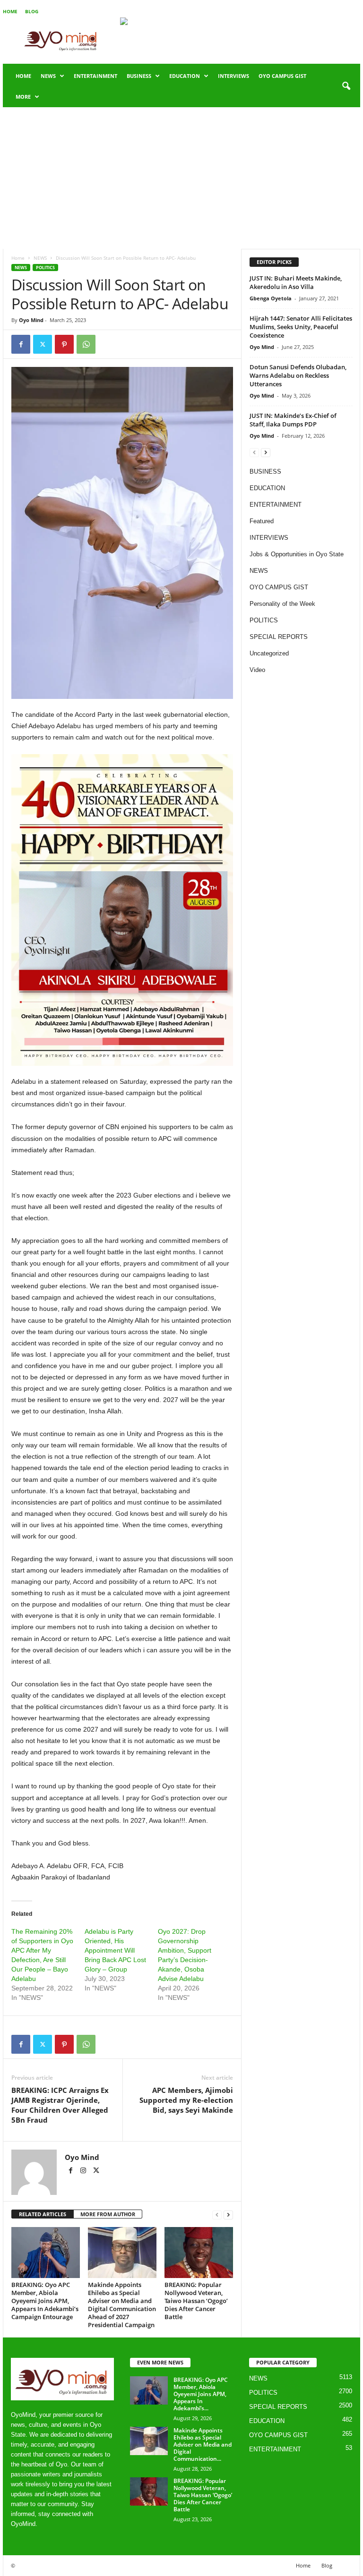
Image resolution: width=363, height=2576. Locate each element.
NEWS (48, 76)
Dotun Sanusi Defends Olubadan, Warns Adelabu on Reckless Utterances (298, 375)
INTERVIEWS (233, 76)
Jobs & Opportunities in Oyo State (297, 554)
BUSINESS (139, 76)
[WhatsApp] (86, 344)
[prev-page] (217, 2215)
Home (10, 11)
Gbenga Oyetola (271, 298)
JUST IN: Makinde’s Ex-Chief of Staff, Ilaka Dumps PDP (293, 420)
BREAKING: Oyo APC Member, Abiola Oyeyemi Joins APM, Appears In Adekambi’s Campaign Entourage (45, 2301)
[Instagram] (84, 2171)
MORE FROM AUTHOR (108, 2214)
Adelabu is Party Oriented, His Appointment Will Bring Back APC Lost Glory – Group (115, 1950)
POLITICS (45, 268)
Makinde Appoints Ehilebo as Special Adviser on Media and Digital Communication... (203, 2444)
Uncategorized (269, 653)
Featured (262, 521)
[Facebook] (21, 344)
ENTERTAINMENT (95, 76)
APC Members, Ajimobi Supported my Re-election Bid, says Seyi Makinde (186, 2100)
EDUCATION (185, 76)
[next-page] (228, 2215)
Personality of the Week (282, 604)
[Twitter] (43, 344)
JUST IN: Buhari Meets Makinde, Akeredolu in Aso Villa (296, 282)
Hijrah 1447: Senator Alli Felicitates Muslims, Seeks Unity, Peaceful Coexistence (301, 327)
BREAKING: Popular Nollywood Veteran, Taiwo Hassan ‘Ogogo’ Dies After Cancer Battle (196, 2301)
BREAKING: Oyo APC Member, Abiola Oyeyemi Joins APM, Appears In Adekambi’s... (201, 2394)
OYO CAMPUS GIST (282, 76)
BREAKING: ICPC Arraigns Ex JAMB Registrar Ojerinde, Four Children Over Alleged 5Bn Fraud (60, 2105)
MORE (23, 97)
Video (257, 670)
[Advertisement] (181, 178)
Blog (32, 11)
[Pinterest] (64, 344)
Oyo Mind (31, 320)
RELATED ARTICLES (43, 2214)
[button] (346, 86)
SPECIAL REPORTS (279, 637)
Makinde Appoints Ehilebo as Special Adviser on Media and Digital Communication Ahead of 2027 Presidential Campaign (122, 2305)
